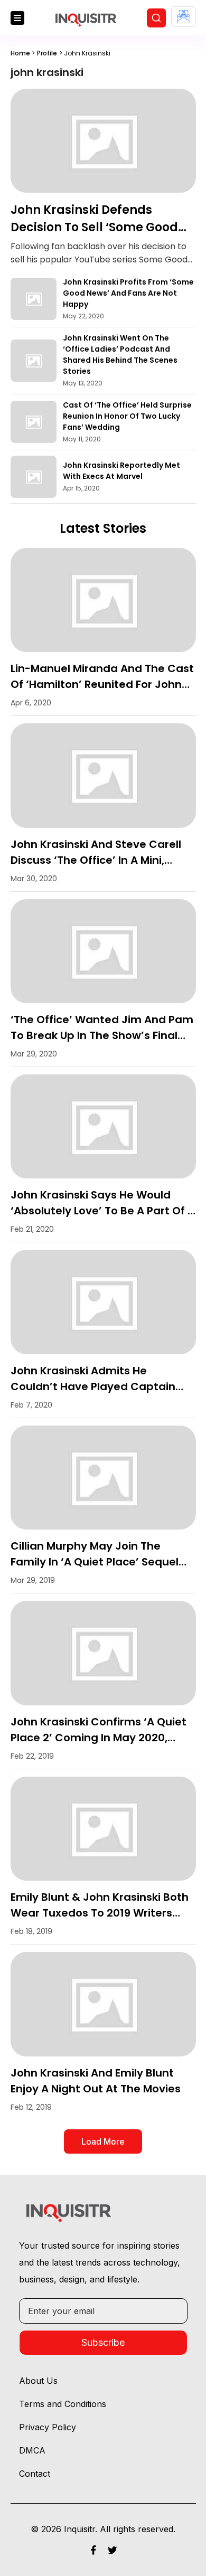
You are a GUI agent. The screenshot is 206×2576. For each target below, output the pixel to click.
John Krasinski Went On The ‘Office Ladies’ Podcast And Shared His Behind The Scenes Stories (120, 355)
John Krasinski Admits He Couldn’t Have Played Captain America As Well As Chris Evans (95, 1386)
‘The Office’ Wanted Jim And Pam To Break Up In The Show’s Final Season (102, 1035)
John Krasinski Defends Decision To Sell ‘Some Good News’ (94, 227)
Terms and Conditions (63, 2404)
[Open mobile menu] (17, 18)
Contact (35, 2474)
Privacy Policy (48, 2427)
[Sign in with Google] (184, 17)
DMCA (32, 2450)
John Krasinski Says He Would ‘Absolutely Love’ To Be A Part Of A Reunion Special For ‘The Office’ (103, 1211)
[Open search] (156, 18)
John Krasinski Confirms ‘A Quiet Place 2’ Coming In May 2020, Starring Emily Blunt (99, 1738)
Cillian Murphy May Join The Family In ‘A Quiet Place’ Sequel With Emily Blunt (95, 1562)
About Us (38, 2381)
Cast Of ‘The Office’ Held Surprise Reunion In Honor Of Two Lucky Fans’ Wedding (127, 416)
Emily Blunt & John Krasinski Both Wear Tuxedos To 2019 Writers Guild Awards (100, 1913)
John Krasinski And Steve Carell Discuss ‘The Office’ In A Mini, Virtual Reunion (96, 860)
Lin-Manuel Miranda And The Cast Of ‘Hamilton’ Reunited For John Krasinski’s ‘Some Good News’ (102, 684)
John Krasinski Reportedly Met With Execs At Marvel (121, 471)
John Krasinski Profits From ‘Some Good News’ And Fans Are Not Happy (128, 293)
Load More (103, 2141)
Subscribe (103, 2342)
